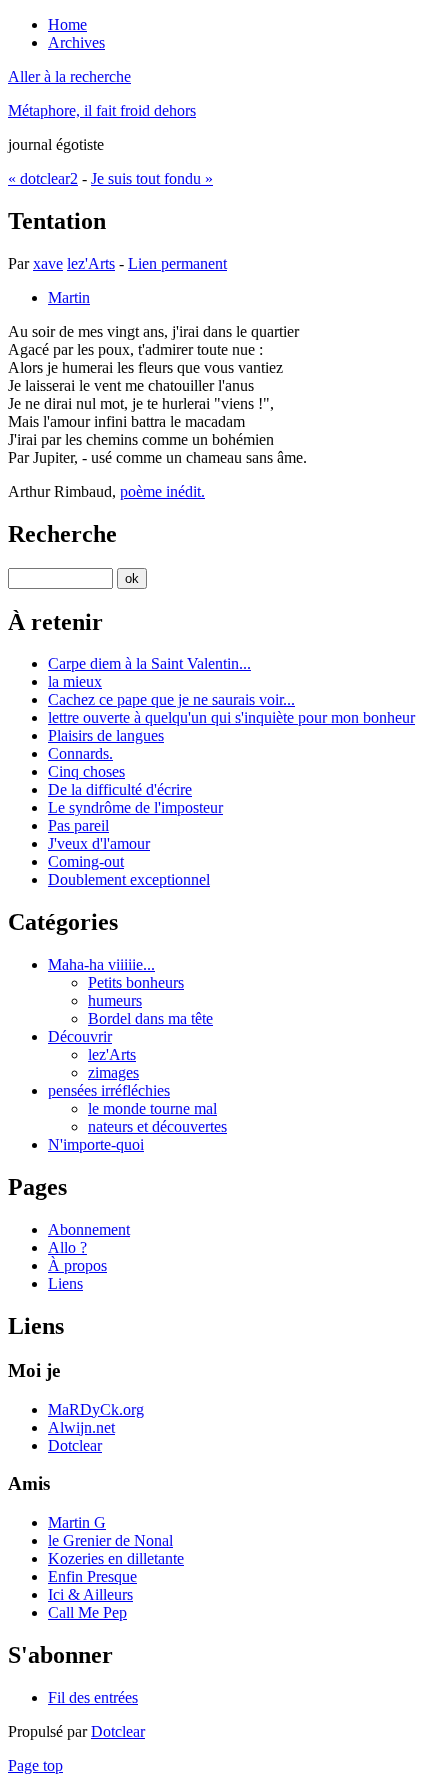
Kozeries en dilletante (116, 1558)
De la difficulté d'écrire (120, 789)
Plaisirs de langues (106, 735)
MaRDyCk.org (96, 1409)
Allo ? (67, 1247)
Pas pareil (78, 825)
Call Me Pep (87, 1612)
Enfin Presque (92, 1576)
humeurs (115, 1000)
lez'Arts (91, 263)
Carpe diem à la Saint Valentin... (149, 663)
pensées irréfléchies (109, 1090)
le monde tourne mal (152, 1108)
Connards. (80, 753)
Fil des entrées (93, 1697)
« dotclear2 (43, 178)
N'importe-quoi (96, 1144)
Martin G (77, 1522)
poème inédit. (162, 491)
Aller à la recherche (69, 76)
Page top (35, 1765)
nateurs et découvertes (157, 1126)
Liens (65, 1283)
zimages (113, 1072)
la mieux (75, 681)
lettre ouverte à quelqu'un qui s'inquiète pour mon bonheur (231, 717)
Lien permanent (177, 263)
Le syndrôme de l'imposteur (135, 807)
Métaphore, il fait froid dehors (102, 110)
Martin (69, 297)
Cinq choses (86, 771)
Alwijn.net (81, 1427)
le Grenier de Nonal (110, 1540)
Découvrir (80, 1036)
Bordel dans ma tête (150, 1018)
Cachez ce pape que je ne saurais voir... (171, 699)
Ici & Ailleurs (90, 1594)
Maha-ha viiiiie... (101, 964)
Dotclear (75, 1445)
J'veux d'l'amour (99, 843)
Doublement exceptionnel (129, 879)
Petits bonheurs (136, 982)
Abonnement (89, 1229)
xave (48, 263)
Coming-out (86, 861)
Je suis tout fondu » (152, 178)
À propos (77, 1265)
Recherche (62, 534)
